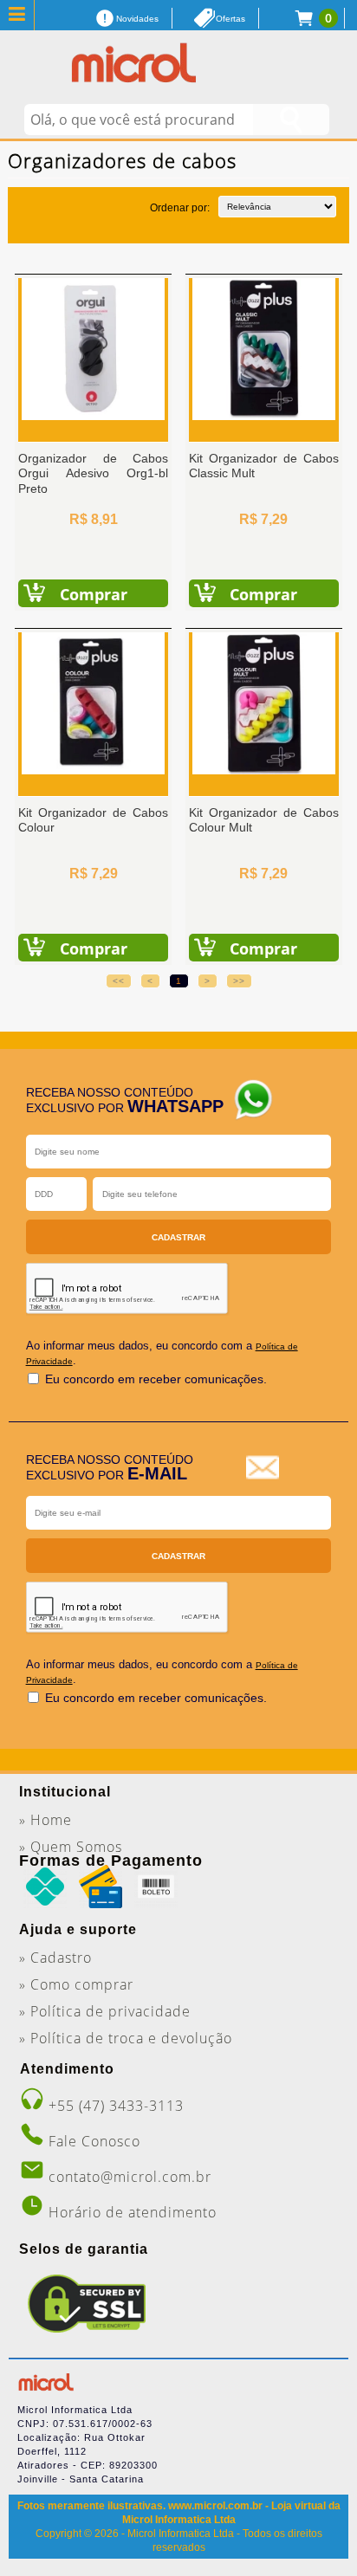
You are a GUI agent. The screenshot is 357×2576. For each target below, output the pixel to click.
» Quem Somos (71, 1847)
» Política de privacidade (105, 2011)
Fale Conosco (94, 2141)
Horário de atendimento (133, 2212)
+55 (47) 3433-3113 (116, 2106)
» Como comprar (76, 1984)
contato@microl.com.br (130, 2177)
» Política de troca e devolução (126, 2038)
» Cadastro (55, 1958)
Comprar (94, 594)
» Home (45, 1820)
